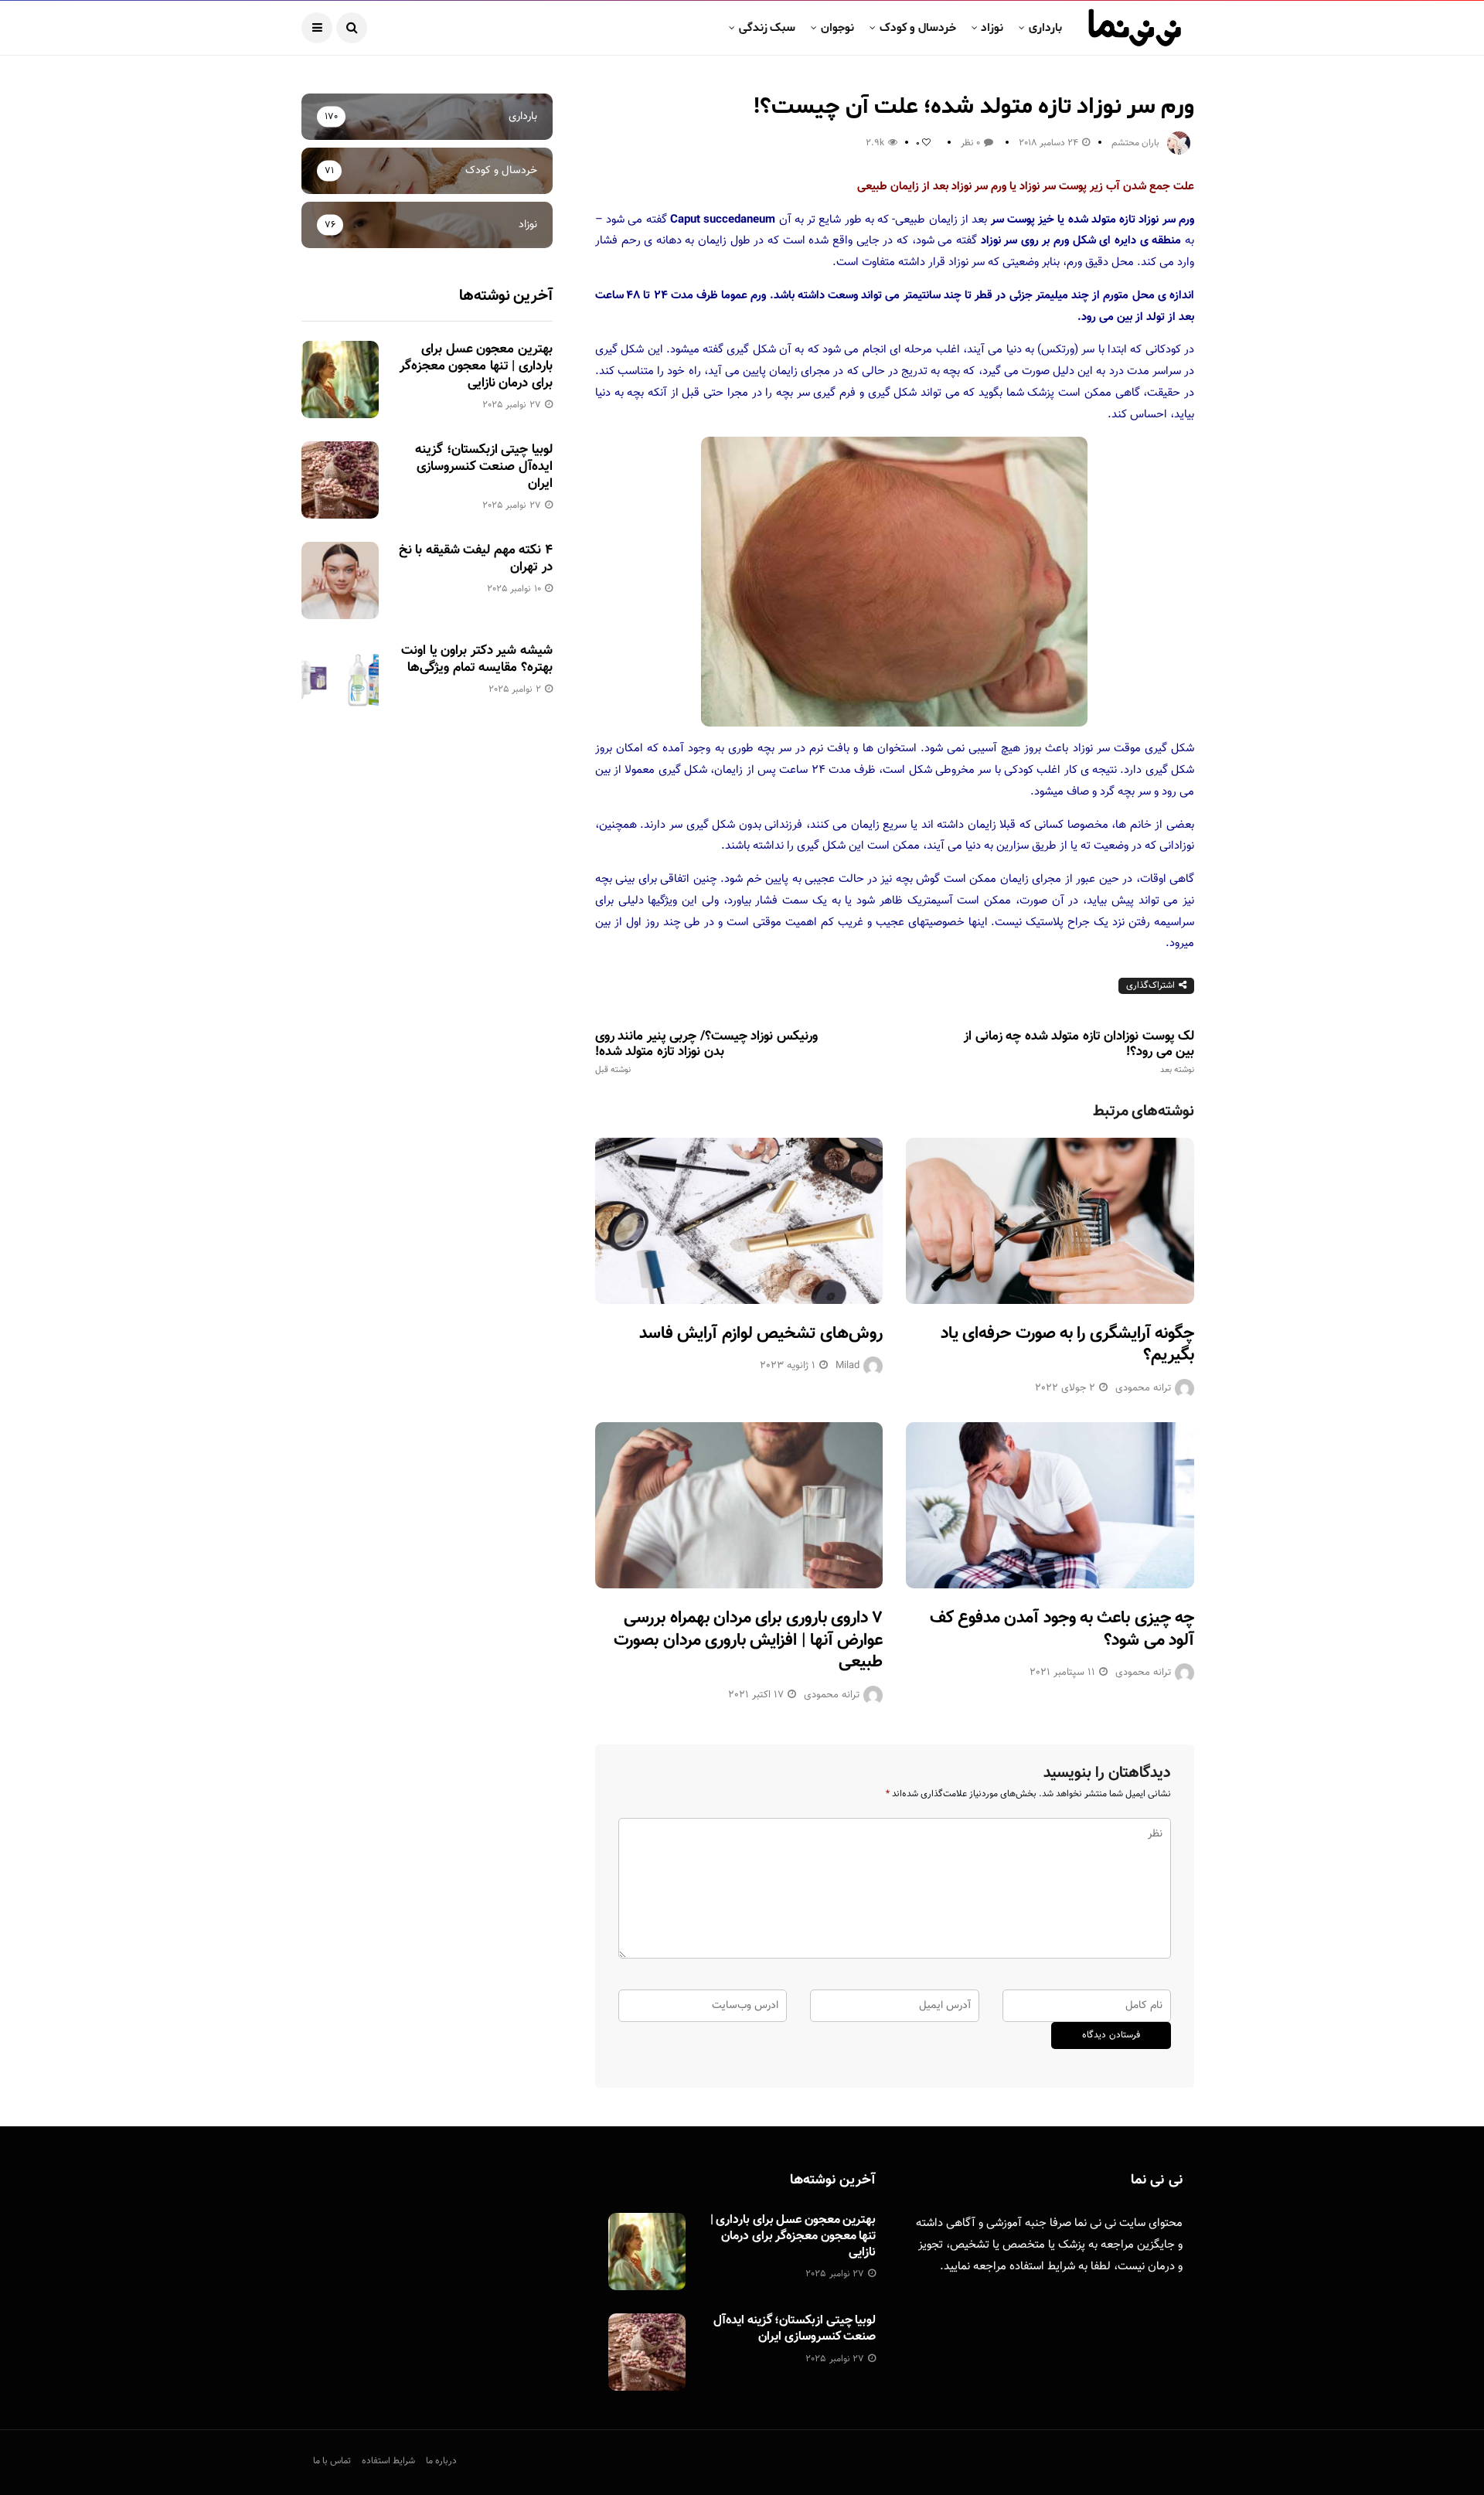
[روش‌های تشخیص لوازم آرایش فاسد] (739, 1221)
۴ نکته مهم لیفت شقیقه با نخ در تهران (476, 559)
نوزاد (992, 28)
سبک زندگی (767, 28)
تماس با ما (332, 2461)
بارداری (1045, 28)
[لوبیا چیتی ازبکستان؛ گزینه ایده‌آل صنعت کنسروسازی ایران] (340, 480)
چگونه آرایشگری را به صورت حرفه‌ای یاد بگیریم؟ (1067, 1345)
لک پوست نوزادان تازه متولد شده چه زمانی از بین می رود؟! (1079, 1052)
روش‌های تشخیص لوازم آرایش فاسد (761, 1334)
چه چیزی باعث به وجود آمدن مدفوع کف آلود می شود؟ (1062, 1629)
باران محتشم (1135, 143)
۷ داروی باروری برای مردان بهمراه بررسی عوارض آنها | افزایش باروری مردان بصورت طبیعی (748, 1640)
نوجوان (837, 28)
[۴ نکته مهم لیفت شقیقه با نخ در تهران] (340, 580)
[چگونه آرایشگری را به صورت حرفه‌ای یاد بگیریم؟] (1050, 1221)
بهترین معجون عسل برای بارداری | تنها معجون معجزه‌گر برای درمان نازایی (476, 366)
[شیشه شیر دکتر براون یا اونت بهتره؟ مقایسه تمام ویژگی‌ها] (340, 681)
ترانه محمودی (1143, 1388)
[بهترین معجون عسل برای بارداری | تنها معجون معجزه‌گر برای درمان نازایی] (340, 380)
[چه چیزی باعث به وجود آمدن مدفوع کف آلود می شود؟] (1050, 1505)
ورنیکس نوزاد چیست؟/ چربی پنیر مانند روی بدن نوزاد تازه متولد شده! (706, 1052)
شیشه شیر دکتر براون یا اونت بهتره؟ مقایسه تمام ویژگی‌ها (477, 659)
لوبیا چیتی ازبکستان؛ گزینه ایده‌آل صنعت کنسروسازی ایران (483, 467)
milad (848, 1366)
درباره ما (441, 2461)
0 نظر (970, 143)
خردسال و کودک (918, 28)
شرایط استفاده (1042, 2267)
